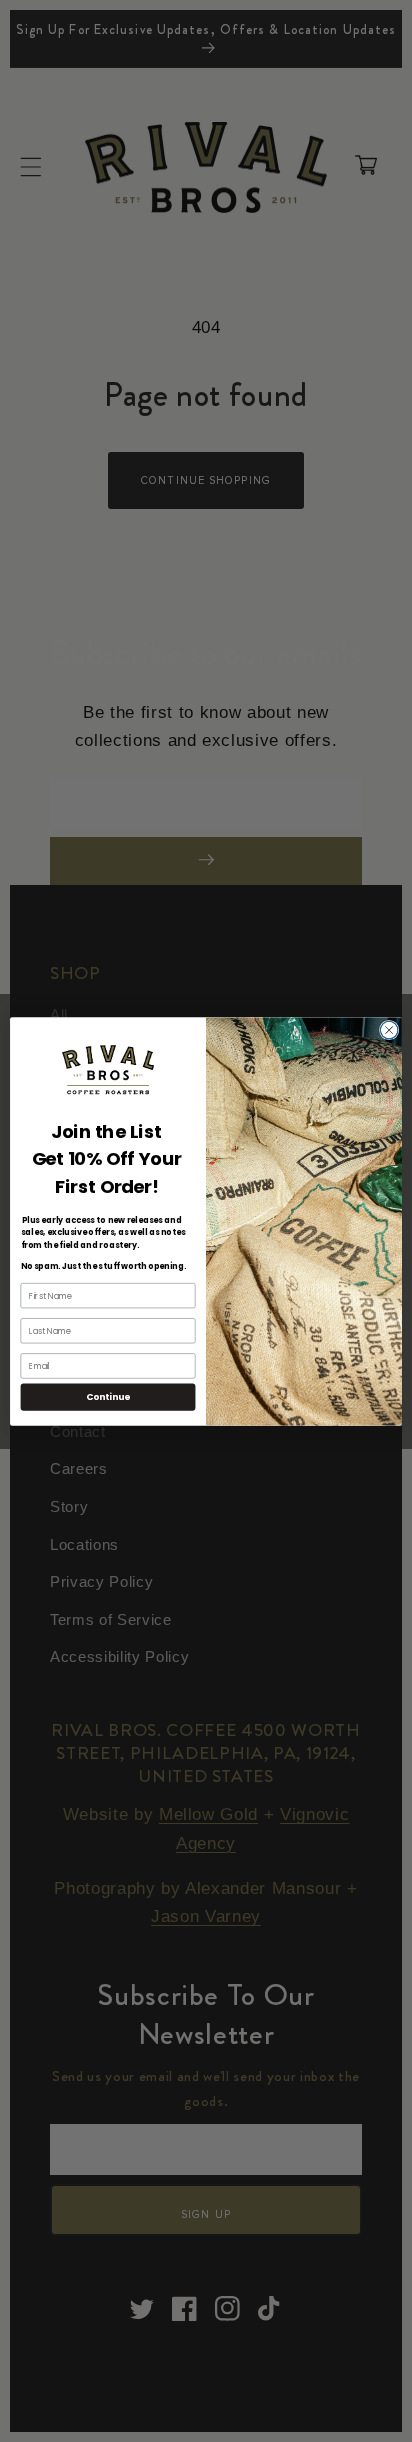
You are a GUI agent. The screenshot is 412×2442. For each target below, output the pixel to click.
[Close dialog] (389, 1030)
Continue (108, 1396)
